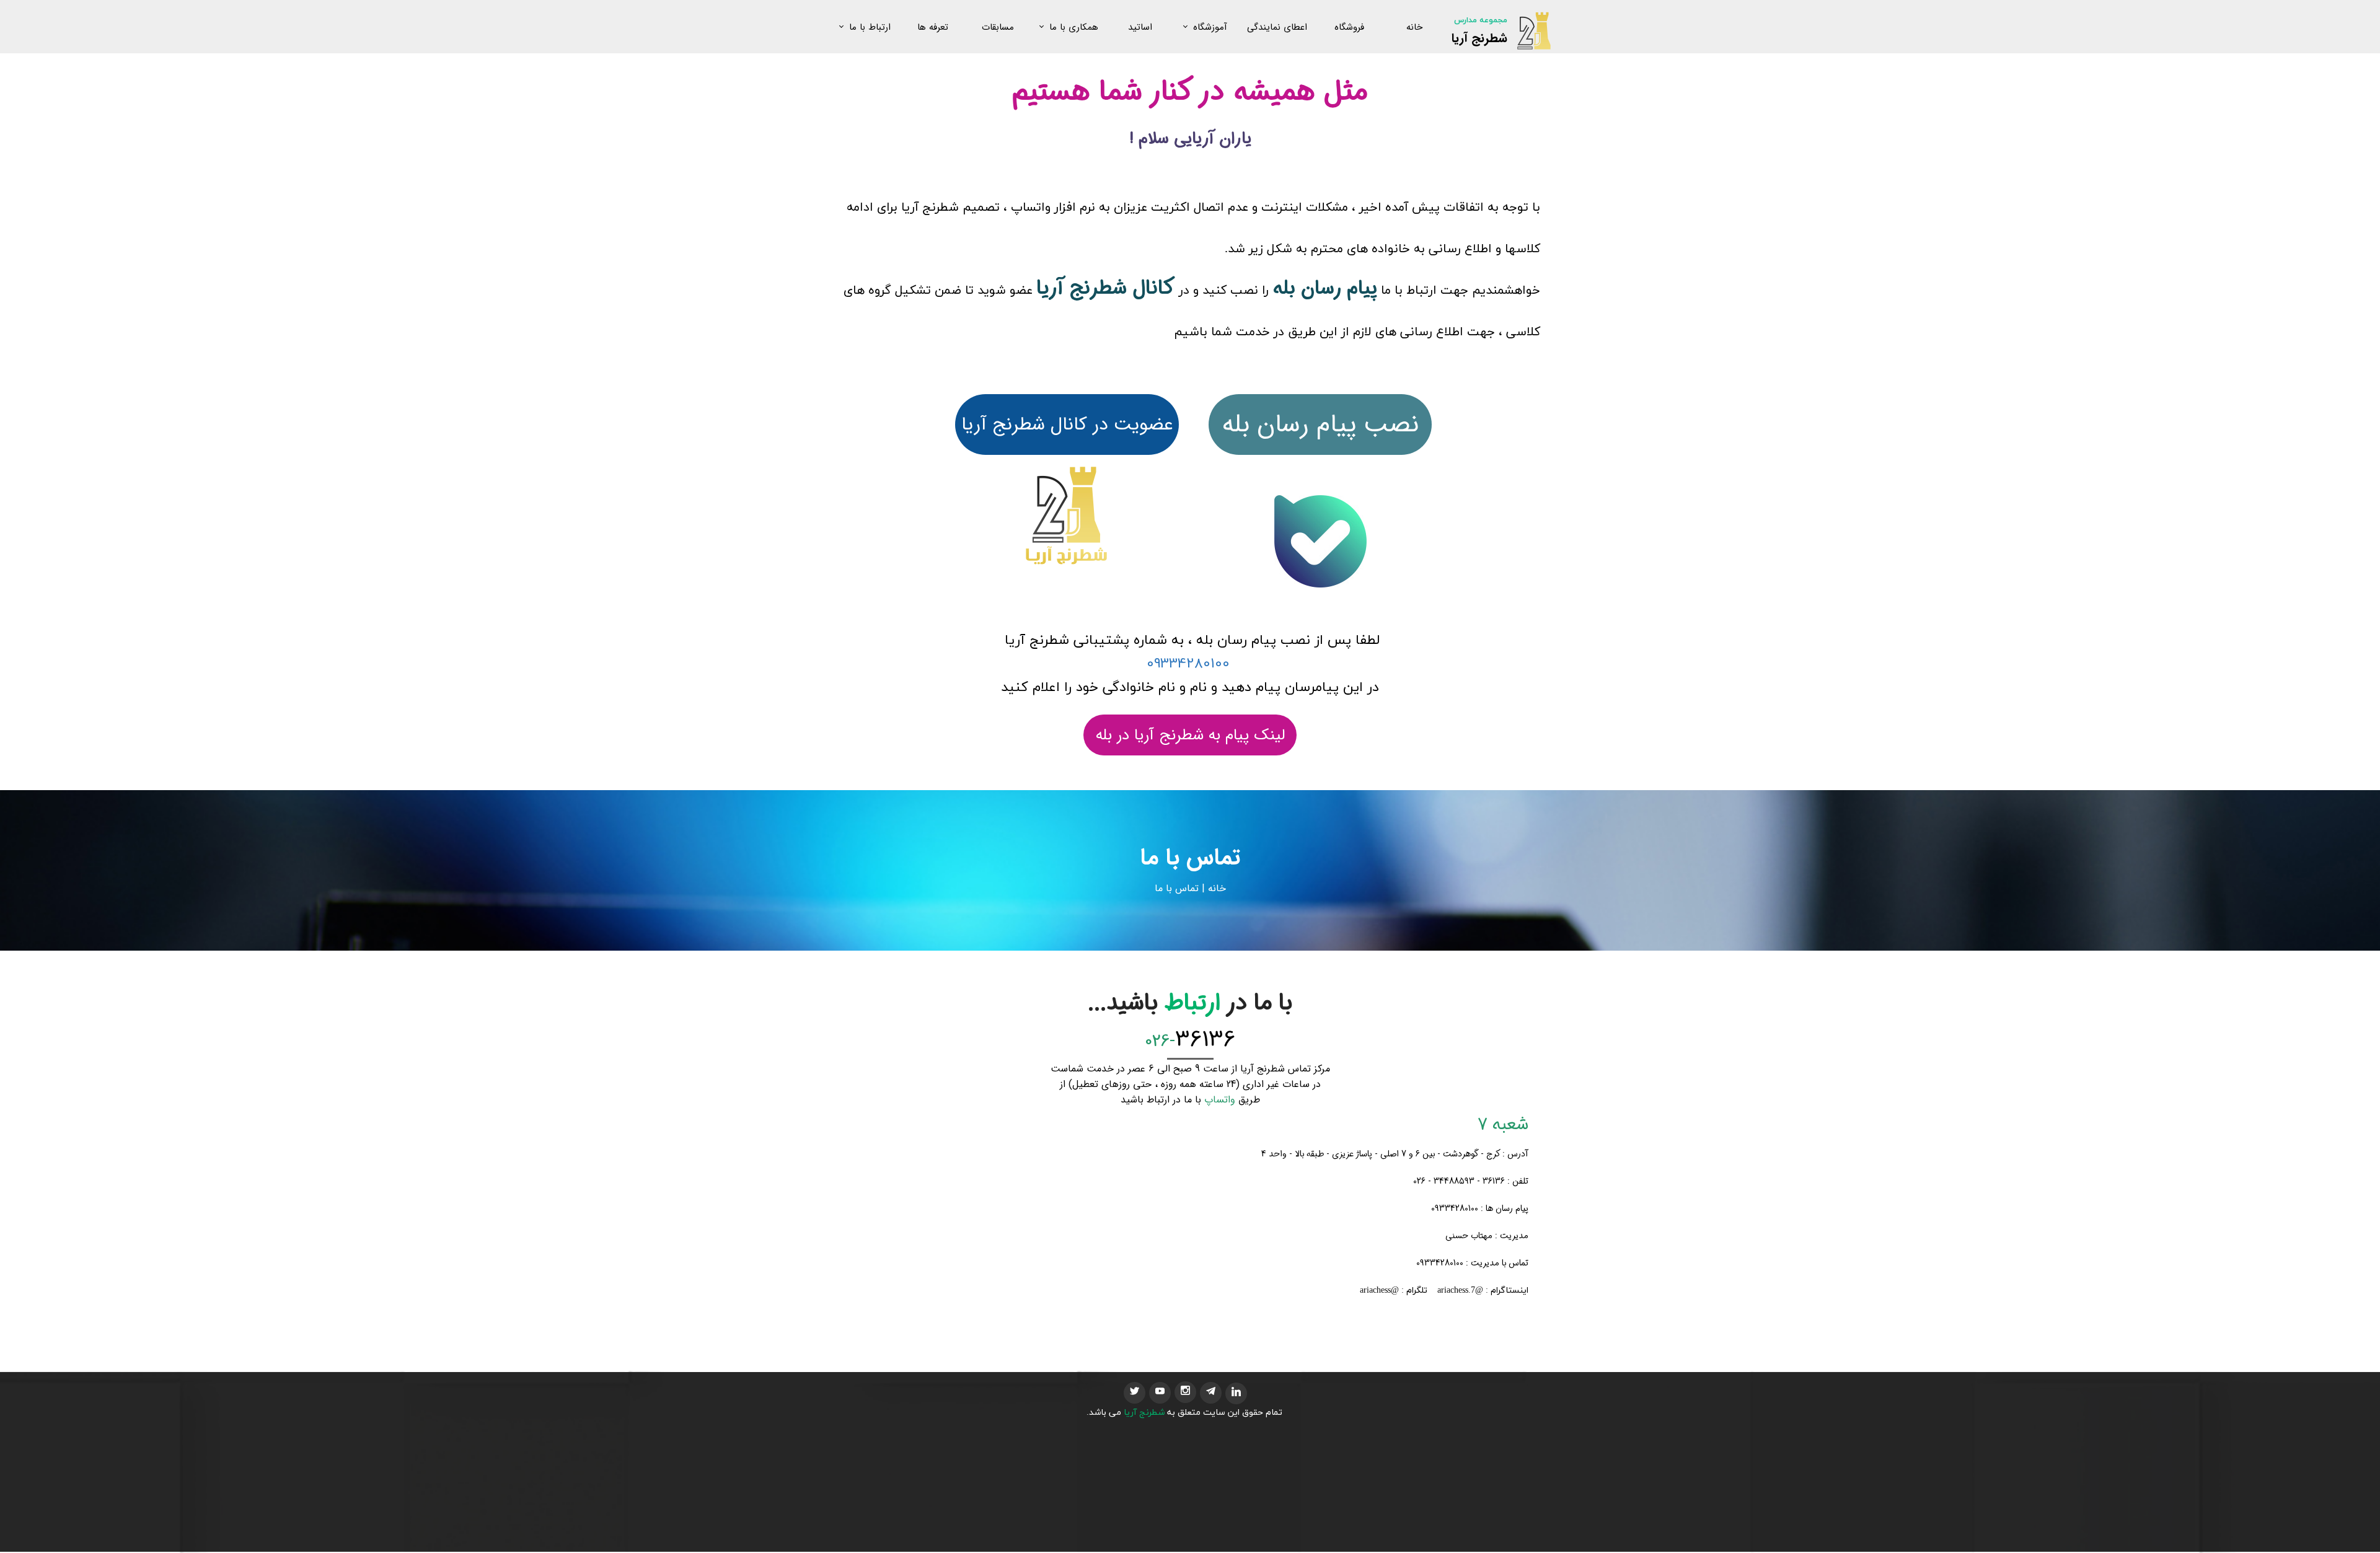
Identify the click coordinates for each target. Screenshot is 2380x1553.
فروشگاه (1349, 27)
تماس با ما (1177, 888)
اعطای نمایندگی (1277, 27)
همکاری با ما (1074, 27)
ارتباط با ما (870, 27)
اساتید (1140, 27)
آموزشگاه (1210, 27)
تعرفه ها (933, 27)
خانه (1414, 27)
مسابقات (998, 27)
